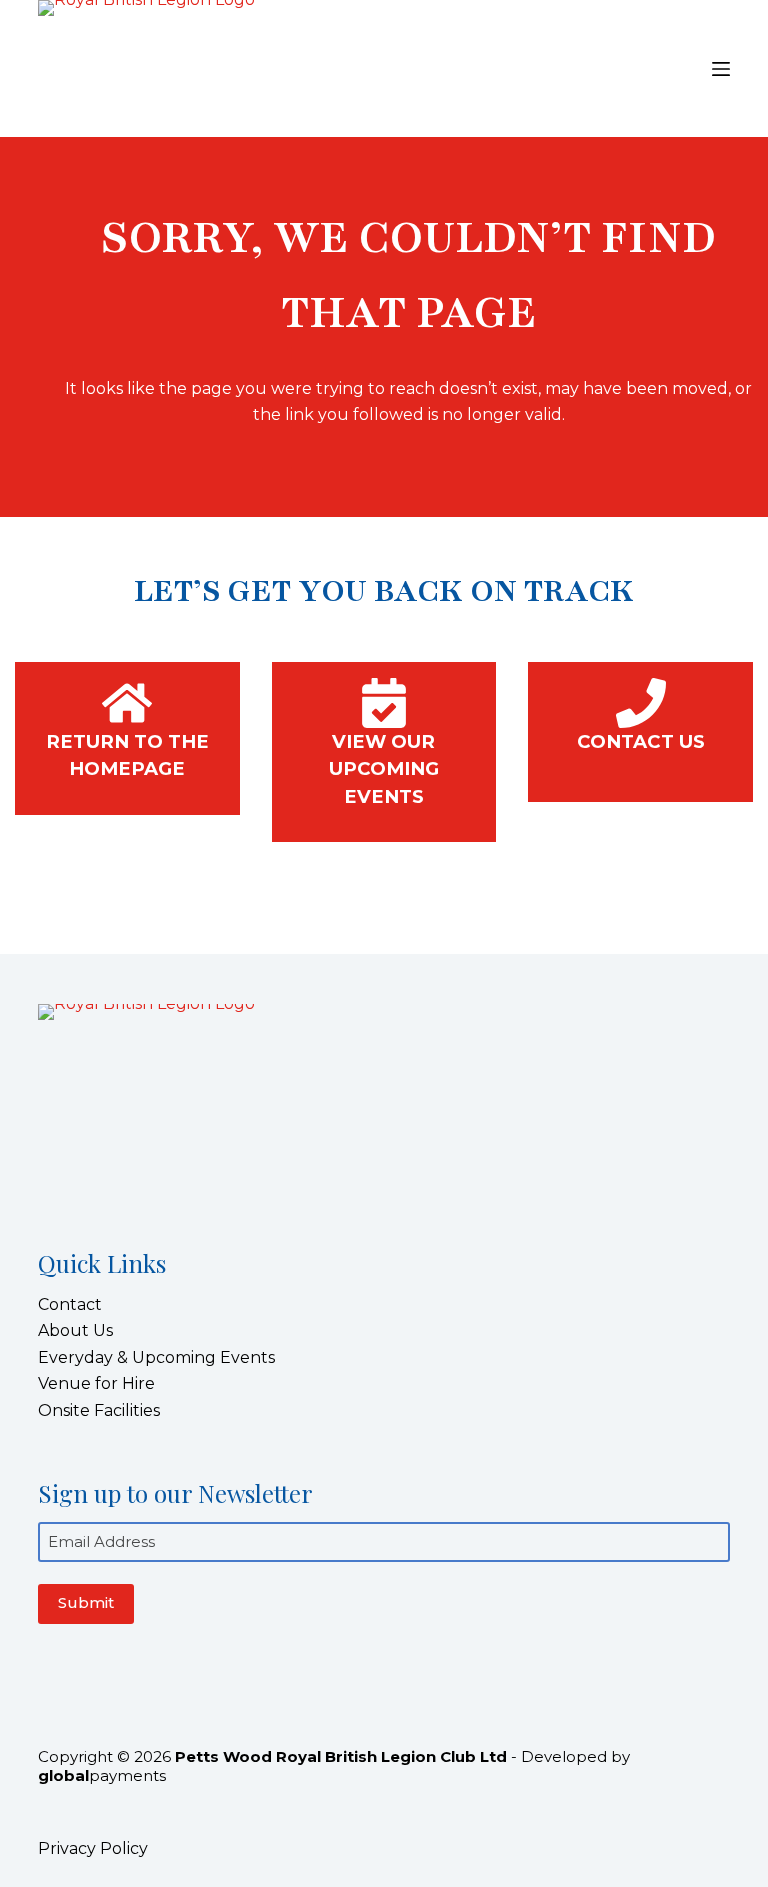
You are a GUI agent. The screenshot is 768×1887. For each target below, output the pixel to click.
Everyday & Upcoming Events (156, 1357)
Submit (86, 1602)
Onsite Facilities (99, 1410)
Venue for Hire (96, 1383)
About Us (75, 1330)
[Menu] (721, 69)
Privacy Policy (93, 1848)
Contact (70, 1304)
